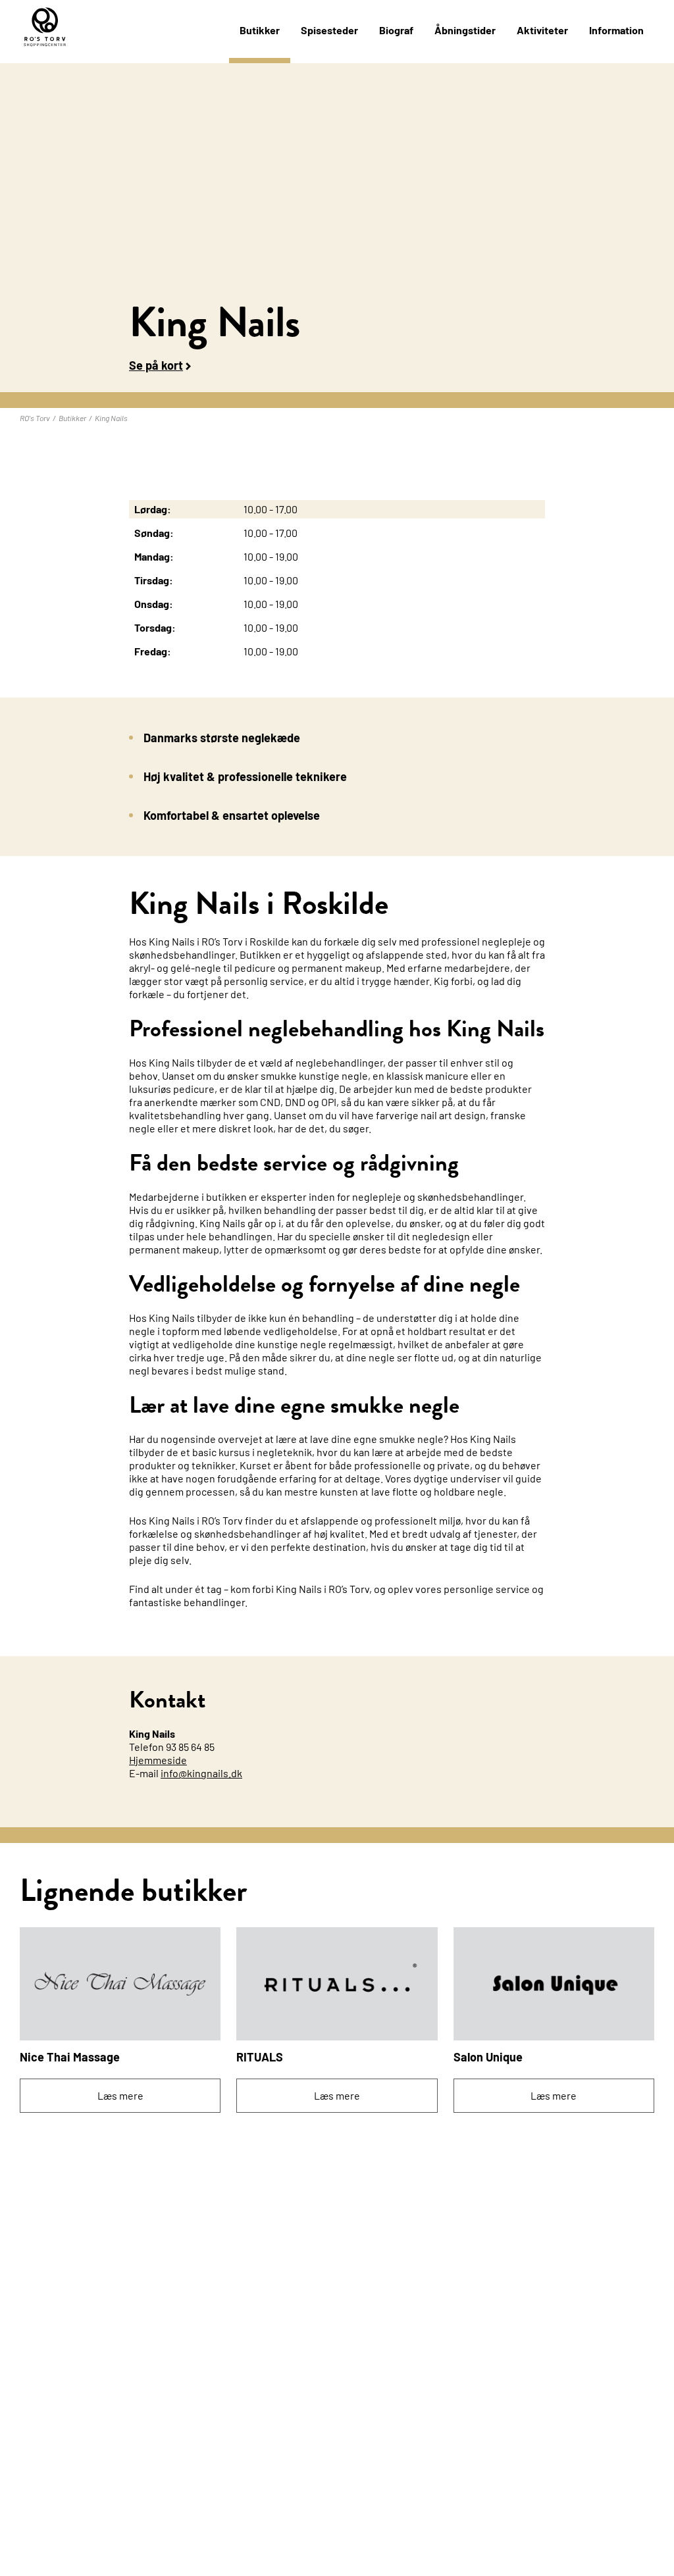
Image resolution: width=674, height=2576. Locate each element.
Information (616, 30)
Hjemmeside (158, 1760)
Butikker (260, 30)
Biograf (396, 30)
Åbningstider (465, 30)
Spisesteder (329, 30)
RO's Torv (35, 418)
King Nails (111, 418)
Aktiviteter (542, 30)
